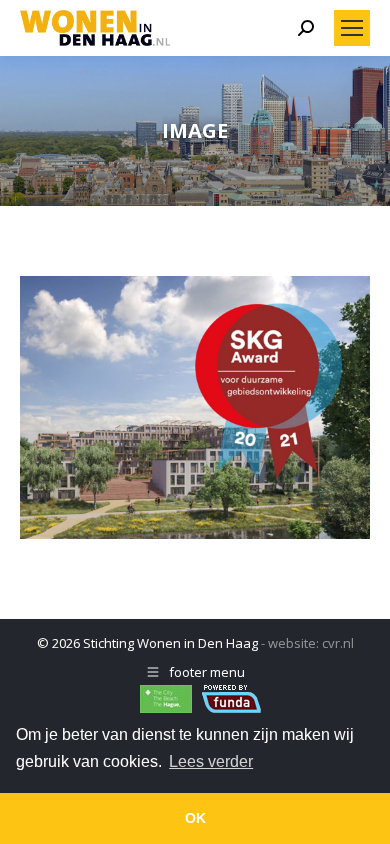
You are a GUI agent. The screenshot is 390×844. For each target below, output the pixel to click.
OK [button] (195, 818)
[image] (195, 407)
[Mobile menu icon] (352, 28)
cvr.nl (338, 643)
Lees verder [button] (211, 761)
